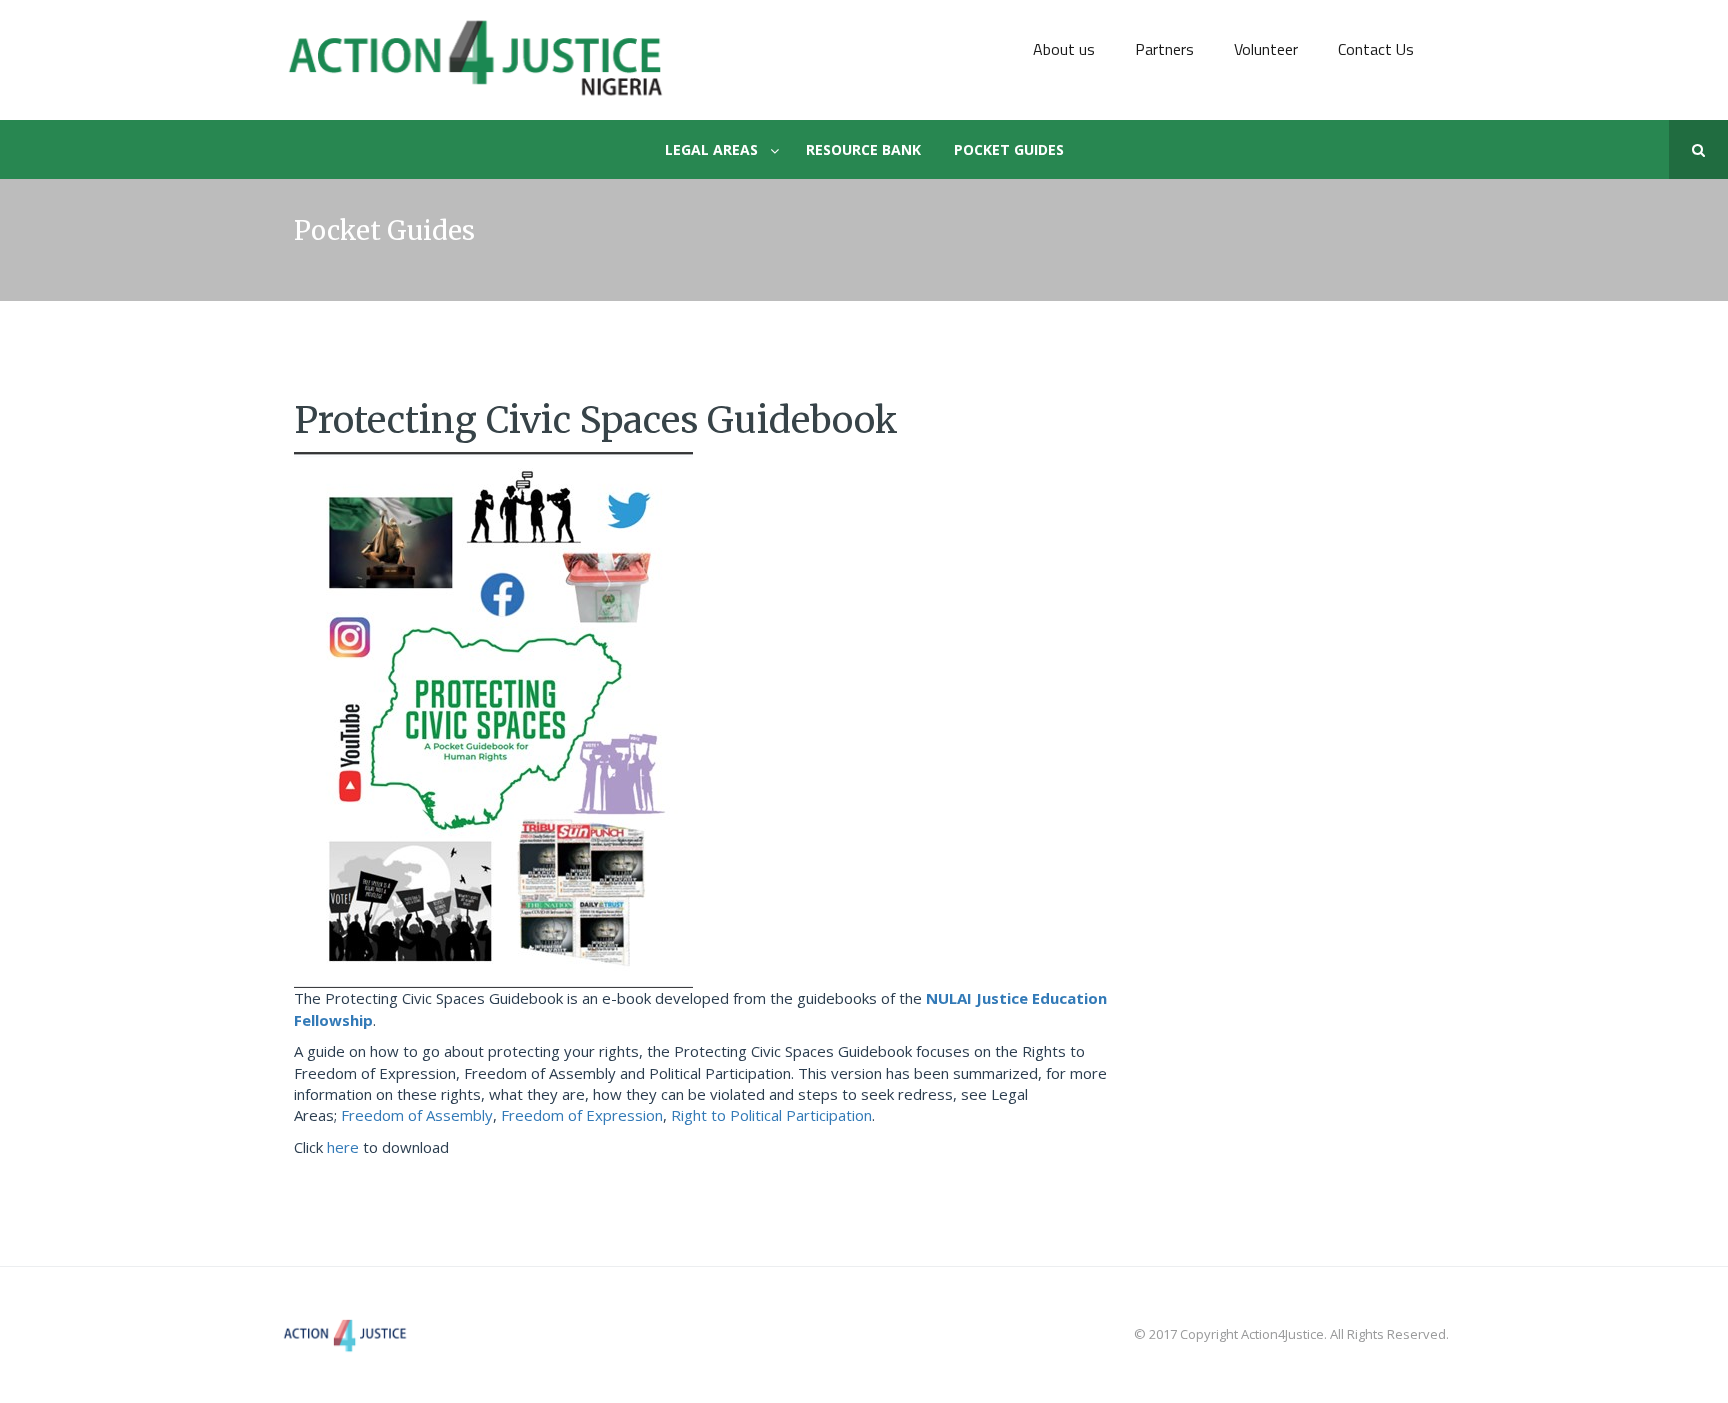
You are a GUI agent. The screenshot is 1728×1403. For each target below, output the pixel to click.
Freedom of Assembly (417, 1115)
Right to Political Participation (771, 1115)
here (343, 1147)
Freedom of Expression (582, 1115)
